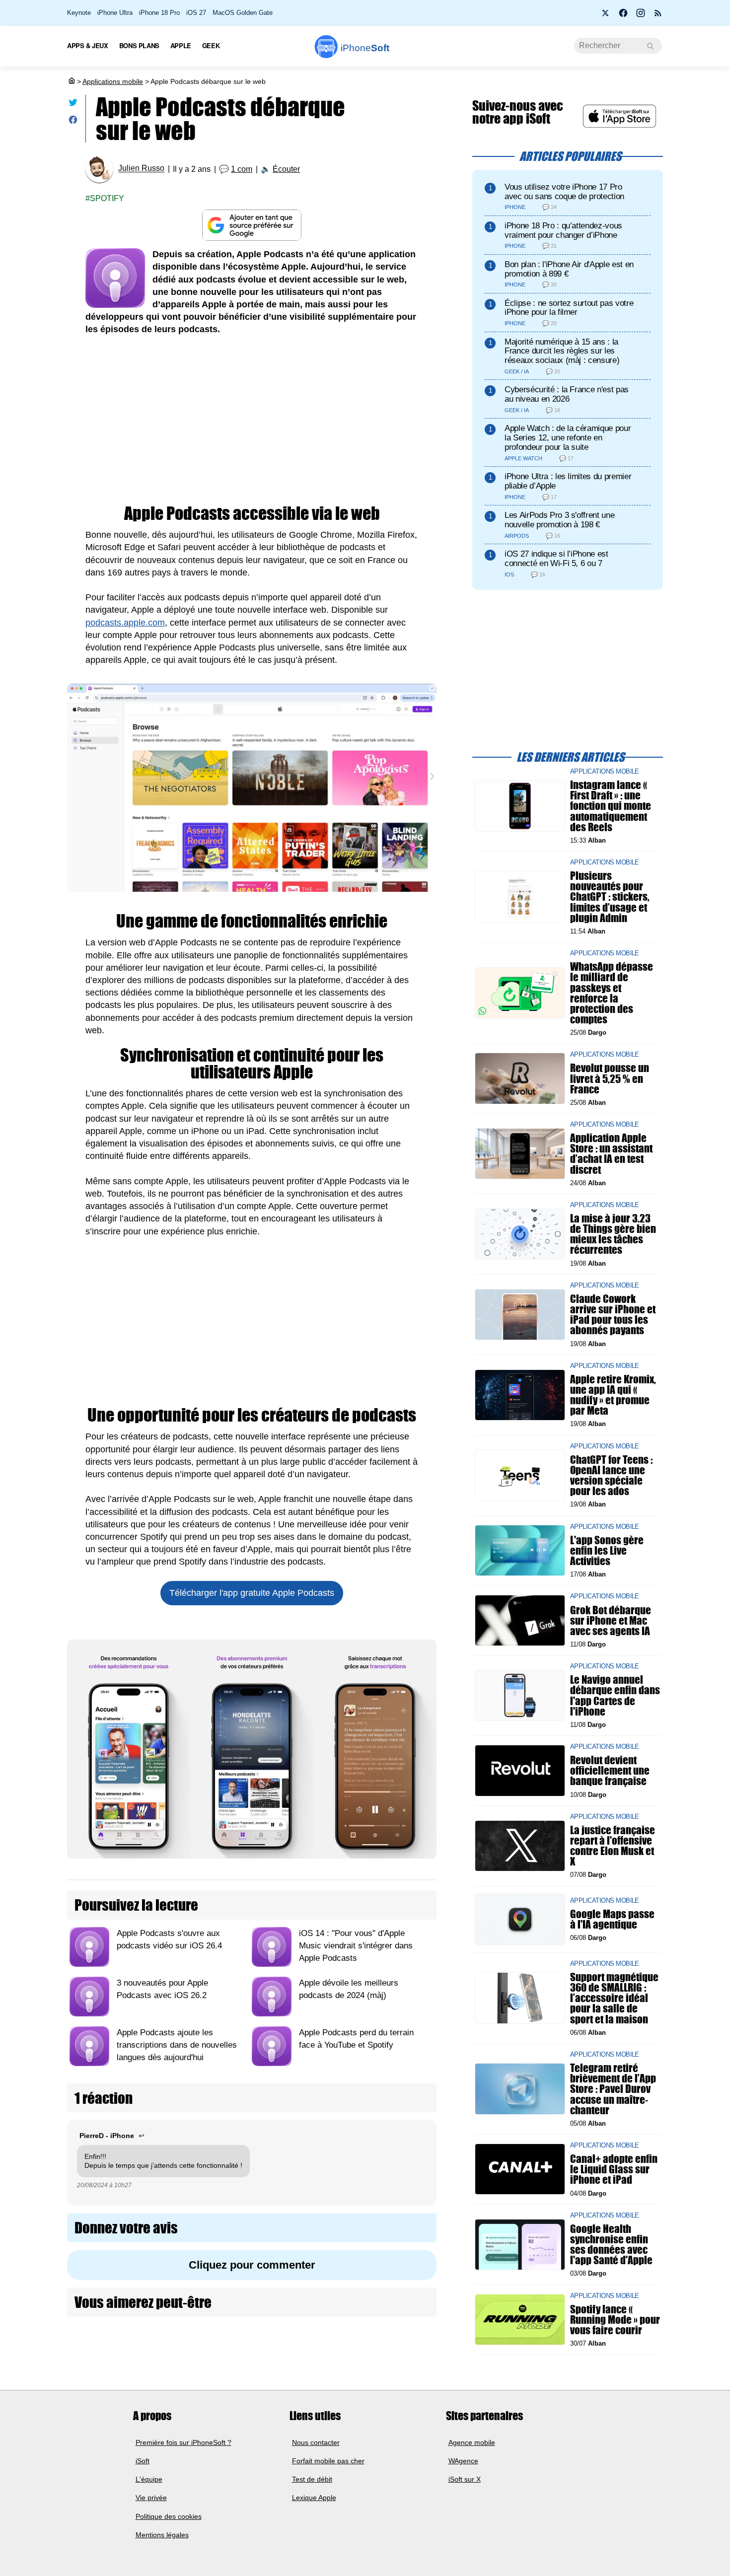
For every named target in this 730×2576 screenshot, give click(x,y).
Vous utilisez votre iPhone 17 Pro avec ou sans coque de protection (564, 192)
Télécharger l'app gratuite (252, 1593)
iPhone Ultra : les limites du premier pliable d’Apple (568, 481)
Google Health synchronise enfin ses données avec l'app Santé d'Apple (611, 2245)
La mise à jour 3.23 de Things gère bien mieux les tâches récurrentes (613, 1234)
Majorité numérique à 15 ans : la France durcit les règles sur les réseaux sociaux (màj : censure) (562, 351)
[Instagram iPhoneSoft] (641, 16)
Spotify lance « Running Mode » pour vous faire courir (615, 2319)
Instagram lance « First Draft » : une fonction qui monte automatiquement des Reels (611, 806)
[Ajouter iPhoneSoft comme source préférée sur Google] (252, 225)
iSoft (143, 2461)
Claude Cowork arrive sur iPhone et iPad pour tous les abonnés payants (613, 1315)
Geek (211, 45)
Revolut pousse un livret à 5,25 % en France (610, 1078)
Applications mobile (113, 81)
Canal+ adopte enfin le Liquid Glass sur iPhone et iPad (614, 2169)
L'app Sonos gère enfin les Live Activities (607, 1550)
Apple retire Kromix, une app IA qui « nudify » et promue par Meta (613, 1395)
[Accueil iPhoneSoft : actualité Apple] (71, 81)
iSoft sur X (465, 2479)
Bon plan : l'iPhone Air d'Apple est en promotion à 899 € (569, 269)
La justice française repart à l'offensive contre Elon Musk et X (613, 1846)
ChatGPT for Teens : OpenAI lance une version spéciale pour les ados (611, 1475)
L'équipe (149, 2479)
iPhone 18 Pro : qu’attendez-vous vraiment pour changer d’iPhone (563, 230)
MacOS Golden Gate (243, 13)
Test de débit (312, 2479)
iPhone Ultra (115, 13)
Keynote (79, 13)
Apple (181, 45)
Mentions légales (162, 2535)
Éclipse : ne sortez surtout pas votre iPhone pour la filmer (569, 308)
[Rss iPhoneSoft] (658, 16)
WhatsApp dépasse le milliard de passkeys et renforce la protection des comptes (612, 993)
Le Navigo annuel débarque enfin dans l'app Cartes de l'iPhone (615, 1695)
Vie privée (151, 2498)
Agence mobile (472, 2442)
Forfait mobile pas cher (328, 2461)
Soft (365, 48)
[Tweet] (73, 105)
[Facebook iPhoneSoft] (623, 16)
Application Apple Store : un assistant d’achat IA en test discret (611, 1154)
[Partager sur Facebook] (73, 122)
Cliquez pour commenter (252, 2265)
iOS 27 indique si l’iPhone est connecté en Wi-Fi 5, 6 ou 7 (556, 559)
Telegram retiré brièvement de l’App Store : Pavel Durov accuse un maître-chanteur (613, 2089)
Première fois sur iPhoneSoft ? (183, 2442)
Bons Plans (139, 45)
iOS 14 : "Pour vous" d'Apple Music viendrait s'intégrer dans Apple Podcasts (356, 1946)
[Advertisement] (252, 421)
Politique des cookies (169, 2516)
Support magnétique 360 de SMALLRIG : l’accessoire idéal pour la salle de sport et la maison (614, 1998)
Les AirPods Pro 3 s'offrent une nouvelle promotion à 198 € (559, 520)
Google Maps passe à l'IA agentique (612, 1919)
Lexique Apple (314, 2498)
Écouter (286, 169)
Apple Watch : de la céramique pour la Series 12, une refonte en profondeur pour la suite (568, 438)
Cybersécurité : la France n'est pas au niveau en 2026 (567, 394)
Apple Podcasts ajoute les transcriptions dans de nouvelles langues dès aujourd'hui (177, 2045)
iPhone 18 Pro (159, 13)
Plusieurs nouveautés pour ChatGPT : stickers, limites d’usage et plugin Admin (610, 897)
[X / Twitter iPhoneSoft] (606, 16)
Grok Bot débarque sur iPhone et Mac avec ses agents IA (611, 1620)
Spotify (107, 198)
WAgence (463, 2461)
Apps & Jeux (88, 45)
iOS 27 (196, 13)
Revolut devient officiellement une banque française (610, 1770)
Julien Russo (141, 169)
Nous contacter (316, 2442)
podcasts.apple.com (125, 623)
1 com (242, 169)
